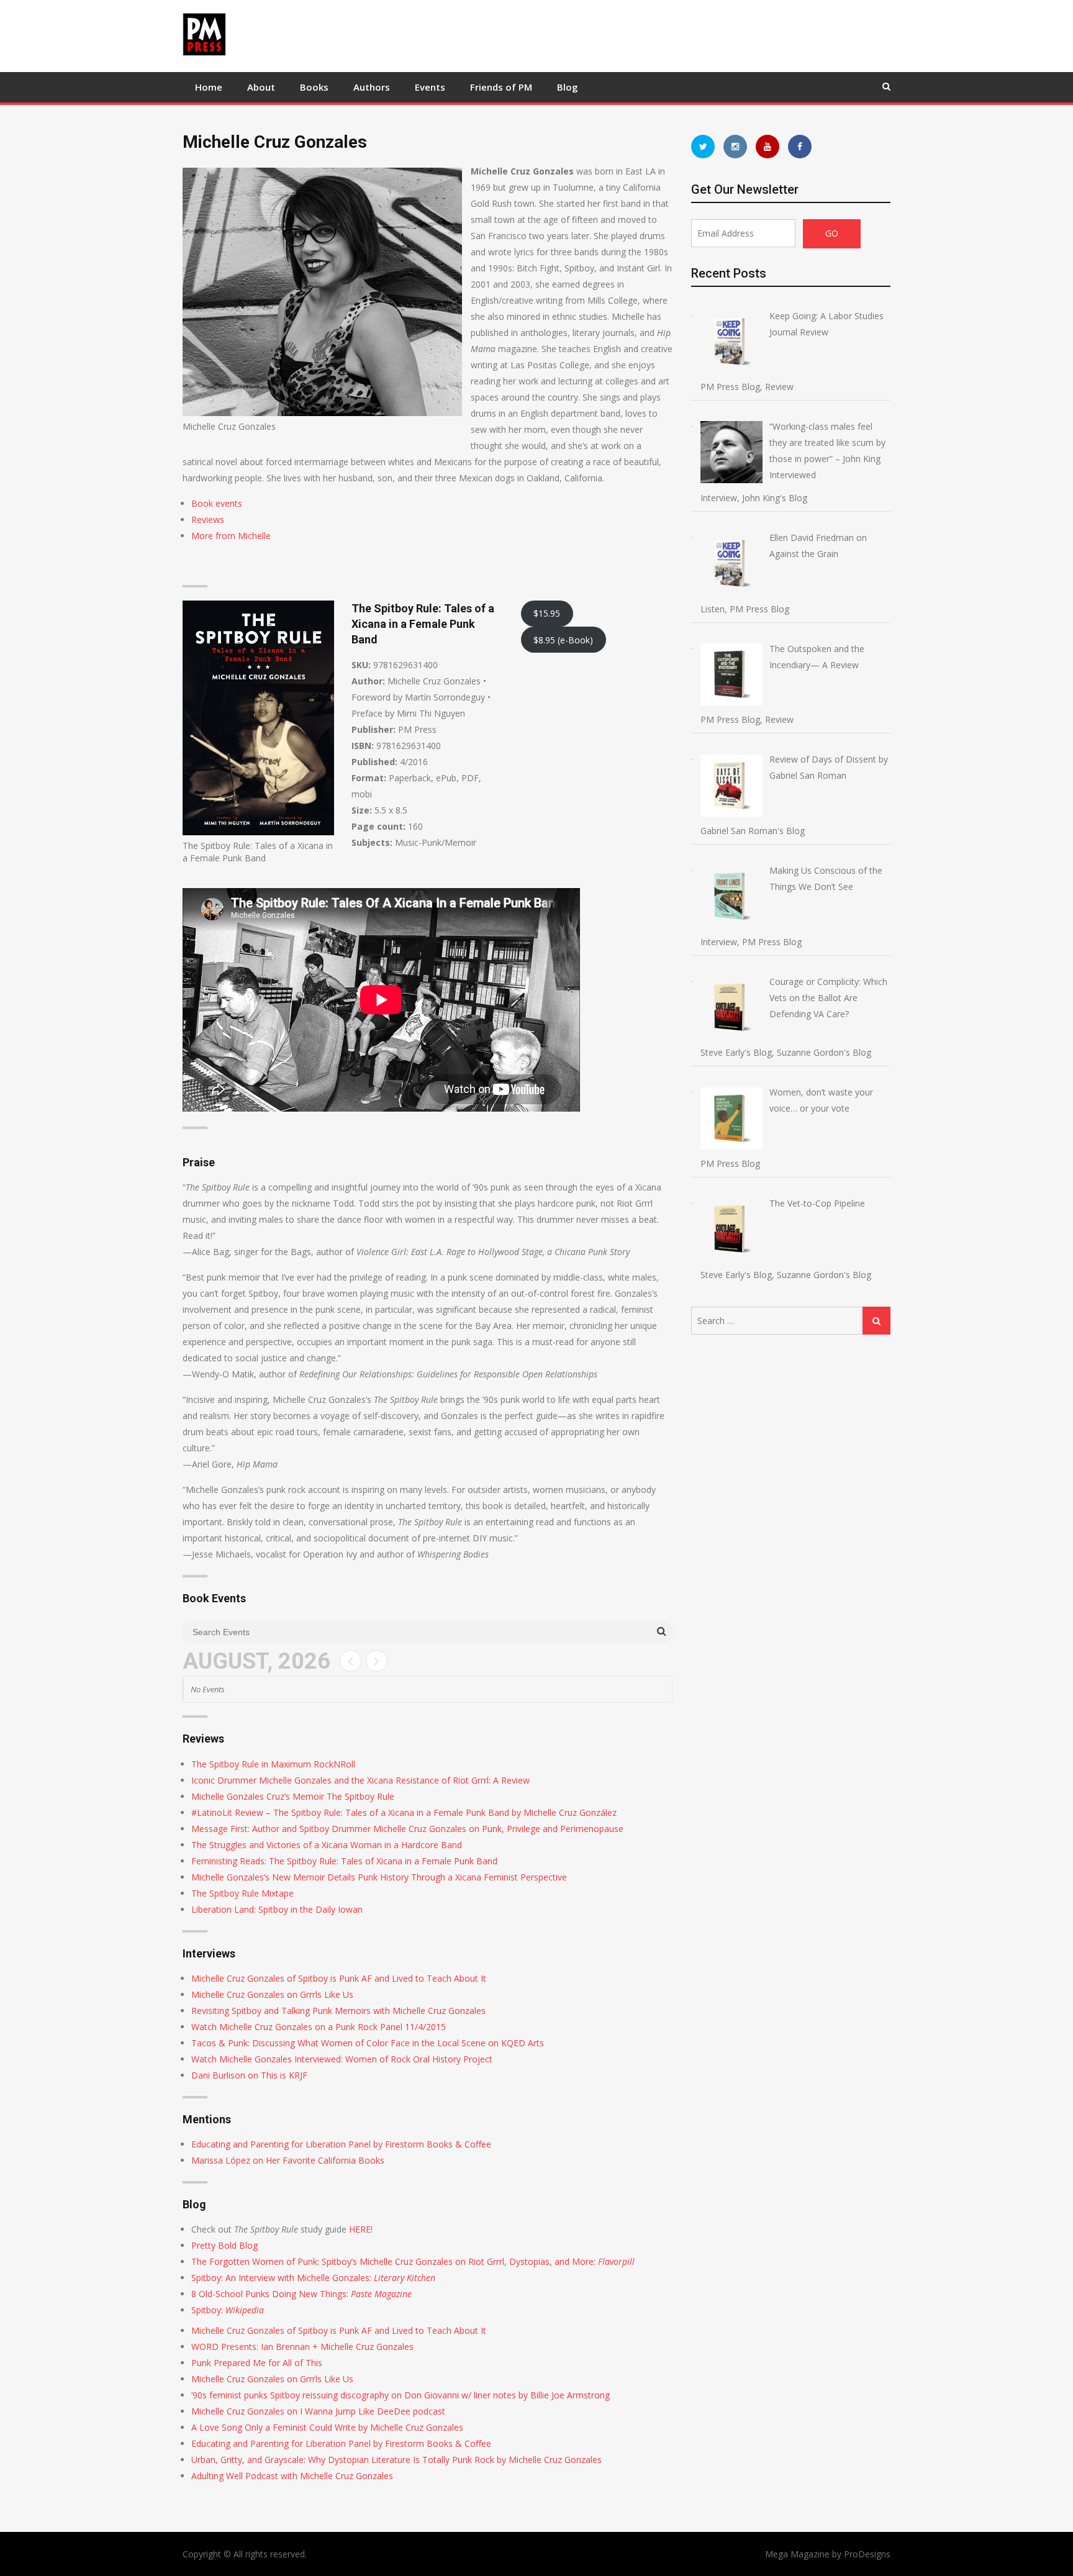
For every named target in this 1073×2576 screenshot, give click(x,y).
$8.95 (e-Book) (563, 640)
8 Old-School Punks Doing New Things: (271, 2294)
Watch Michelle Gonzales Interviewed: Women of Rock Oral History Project (342, 2059)
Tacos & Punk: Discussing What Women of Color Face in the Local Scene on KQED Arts (368, 2043)
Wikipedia (243, 2310)
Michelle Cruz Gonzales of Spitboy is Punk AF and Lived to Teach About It (339, 1978)
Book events (217, 503)
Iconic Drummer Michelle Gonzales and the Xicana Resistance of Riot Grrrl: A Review (360, 1780)
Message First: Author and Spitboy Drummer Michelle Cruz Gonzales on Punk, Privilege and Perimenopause (407, 1829)
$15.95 (547, 613)
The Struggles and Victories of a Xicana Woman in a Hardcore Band (327, 1845)
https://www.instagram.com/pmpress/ (735, 147)
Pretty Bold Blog (224, 2245)
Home (209, 87)
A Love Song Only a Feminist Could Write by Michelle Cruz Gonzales (327, 2427)
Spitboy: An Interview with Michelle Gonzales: (313, 2278)
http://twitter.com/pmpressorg (703, 147)
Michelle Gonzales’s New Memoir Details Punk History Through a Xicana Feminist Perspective (379, 1877)
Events (430, 87)
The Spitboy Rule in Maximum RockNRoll (273, 1764)
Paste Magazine (381, 2294)
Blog (568, 87)
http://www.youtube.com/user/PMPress (767, 147)
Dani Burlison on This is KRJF (249, 2075)
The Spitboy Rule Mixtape (242, 1893)
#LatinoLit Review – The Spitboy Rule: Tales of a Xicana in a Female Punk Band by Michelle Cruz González (404, 1812)
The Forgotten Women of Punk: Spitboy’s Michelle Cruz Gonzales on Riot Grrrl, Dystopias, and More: (413, 2261)
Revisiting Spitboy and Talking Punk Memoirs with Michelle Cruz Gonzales (338, 2011)
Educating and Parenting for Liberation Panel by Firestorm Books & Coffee (341, 2144)
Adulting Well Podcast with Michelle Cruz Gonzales (292, 2476)
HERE (360, 2229)
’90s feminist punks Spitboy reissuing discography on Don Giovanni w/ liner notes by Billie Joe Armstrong (401, 2395)
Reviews (208, 519)
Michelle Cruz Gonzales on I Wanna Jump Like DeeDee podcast (318, 2411)
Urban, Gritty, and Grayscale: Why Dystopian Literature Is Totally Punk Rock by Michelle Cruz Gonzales (396, 2460)
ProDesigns (867, 2554)
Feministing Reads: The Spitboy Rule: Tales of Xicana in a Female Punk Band (344, 1861)
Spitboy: (207, 2310)
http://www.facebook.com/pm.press (800, 147)
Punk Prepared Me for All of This (257, 2363)
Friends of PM (501, 87)
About (261, 87)
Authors (372, 87)
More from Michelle (231, 536)
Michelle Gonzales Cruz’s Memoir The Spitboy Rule (293, 1796)
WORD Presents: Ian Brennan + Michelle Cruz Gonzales (302, 2347)
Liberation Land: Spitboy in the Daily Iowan (277, 1909)
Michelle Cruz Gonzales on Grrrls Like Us (272, 1994)
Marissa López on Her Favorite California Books (288, 2160)
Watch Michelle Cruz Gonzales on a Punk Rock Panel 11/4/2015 (319, 2027)
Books (314, 87)
